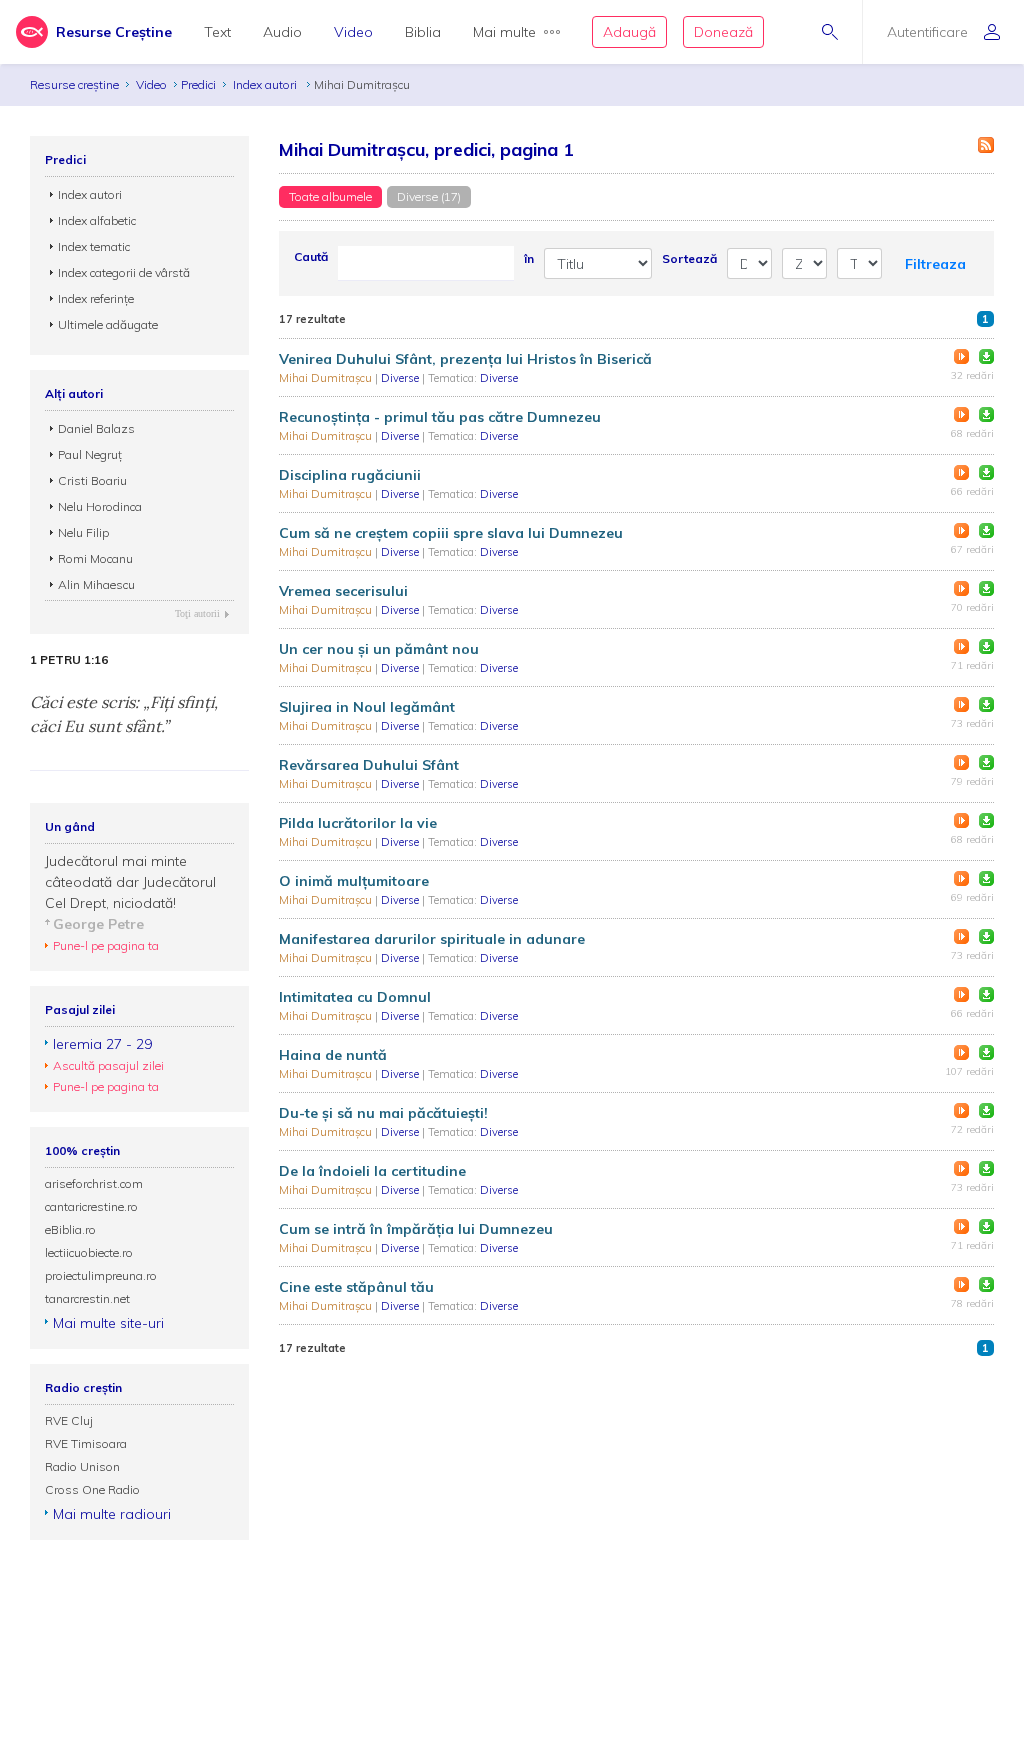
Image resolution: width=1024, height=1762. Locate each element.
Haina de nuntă (333, 1055)
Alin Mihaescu (96, 584)
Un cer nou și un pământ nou (379, 649)
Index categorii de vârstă (124, 272)
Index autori (266, 84)
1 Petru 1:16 (69, 660)
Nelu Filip (83, 532)
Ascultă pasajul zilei (108, 1065)
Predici (198, 84)
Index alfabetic (97, 220)
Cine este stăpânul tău (356, 1287)
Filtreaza (935, 264)
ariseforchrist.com (94, 1183)
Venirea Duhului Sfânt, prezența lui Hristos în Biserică (465, 359)
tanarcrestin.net (87, 1298)
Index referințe (96, 298)
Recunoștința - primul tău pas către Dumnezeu (440, 417)
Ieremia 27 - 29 (102, 1044)
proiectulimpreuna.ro (101, 1275)
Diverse (401, 378)
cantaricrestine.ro (91, 1206)
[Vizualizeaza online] (961, 356)
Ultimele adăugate (108, 324)
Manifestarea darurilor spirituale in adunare (432, 939)
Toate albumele (330, 196)
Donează (723, 32)
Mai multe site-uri (108, 1323)
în (529, 258)
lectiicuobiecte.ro (89, 1252)
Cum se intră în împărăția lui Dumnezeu (416, 1229)
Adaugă (629, 32)
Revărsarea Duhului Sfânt (369, 765)
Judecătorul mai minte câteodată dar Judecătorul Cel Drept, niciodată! (130, 882)
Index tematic (94, 246)
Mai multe (504, 32)
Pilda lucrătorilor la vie (358, 823)
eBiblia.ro (70, 1229)
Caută (311, 256)
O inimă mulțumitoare (354, 881)
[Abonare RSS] (986, 145)
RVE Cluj (69, 1420)
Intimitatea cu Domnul (355, 997)
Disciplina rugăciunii (350, 475)
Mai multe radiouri (112, 1514)
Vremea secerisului (343, 591)
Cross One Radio (92, 1489)
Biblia (423, 32)
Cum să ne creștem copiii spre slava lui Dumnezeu (451, 533)
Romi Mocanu (95, 558)
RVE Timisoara (86, 1443)
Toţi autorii (197, 613)
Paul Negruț (90, 454)
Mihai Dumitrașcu (327, 378)
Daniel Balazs (96, 428)
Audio (282, 32)
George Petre (98, 924)
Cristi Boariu (92, 480)
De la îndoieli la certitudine (372, 1171)
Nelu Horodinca (100, 506)
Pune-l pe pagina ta (106, 945)
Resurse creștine (74, 84)
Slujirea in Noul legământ (367, 707)
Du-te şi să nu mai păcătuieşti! (383, 1113)
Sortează (689, 258)
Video (353, 32)
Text (217, 32)
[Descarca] (986, 356)
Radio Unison (82, 1466)
